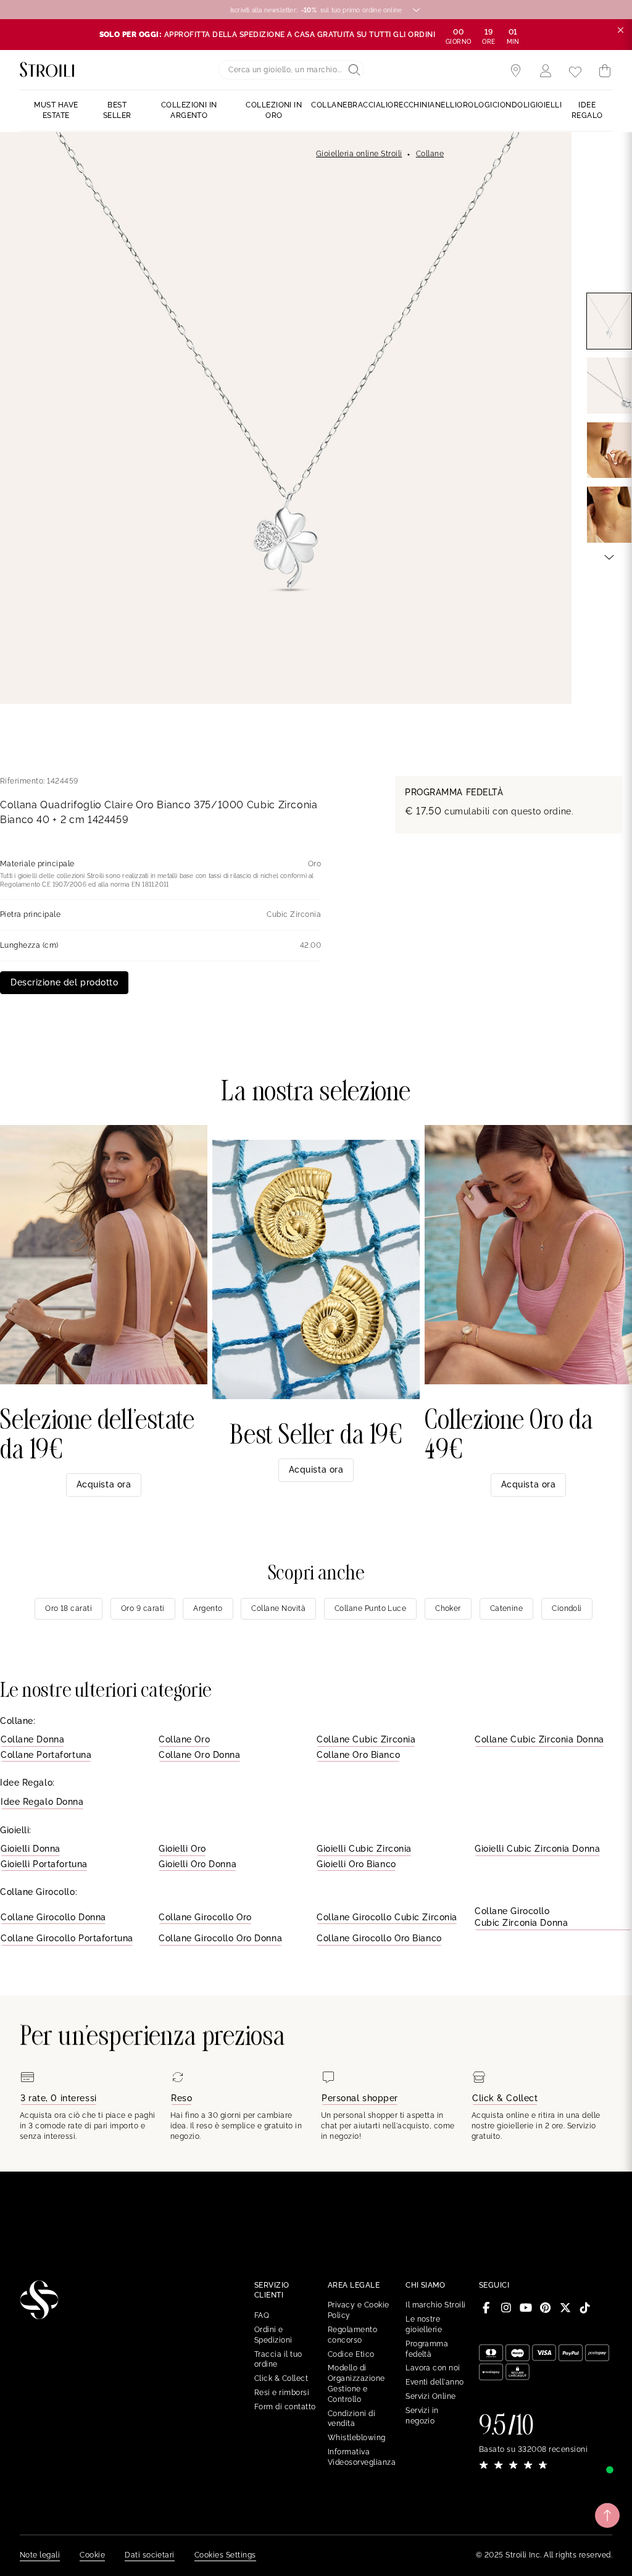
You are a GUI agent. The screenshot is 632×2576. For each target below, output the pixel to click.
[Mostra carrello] (605, 71)
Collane (430, 154)
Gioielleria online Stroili (359, 154)
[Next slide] (609, 556)
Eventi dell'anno (435, 2382)
